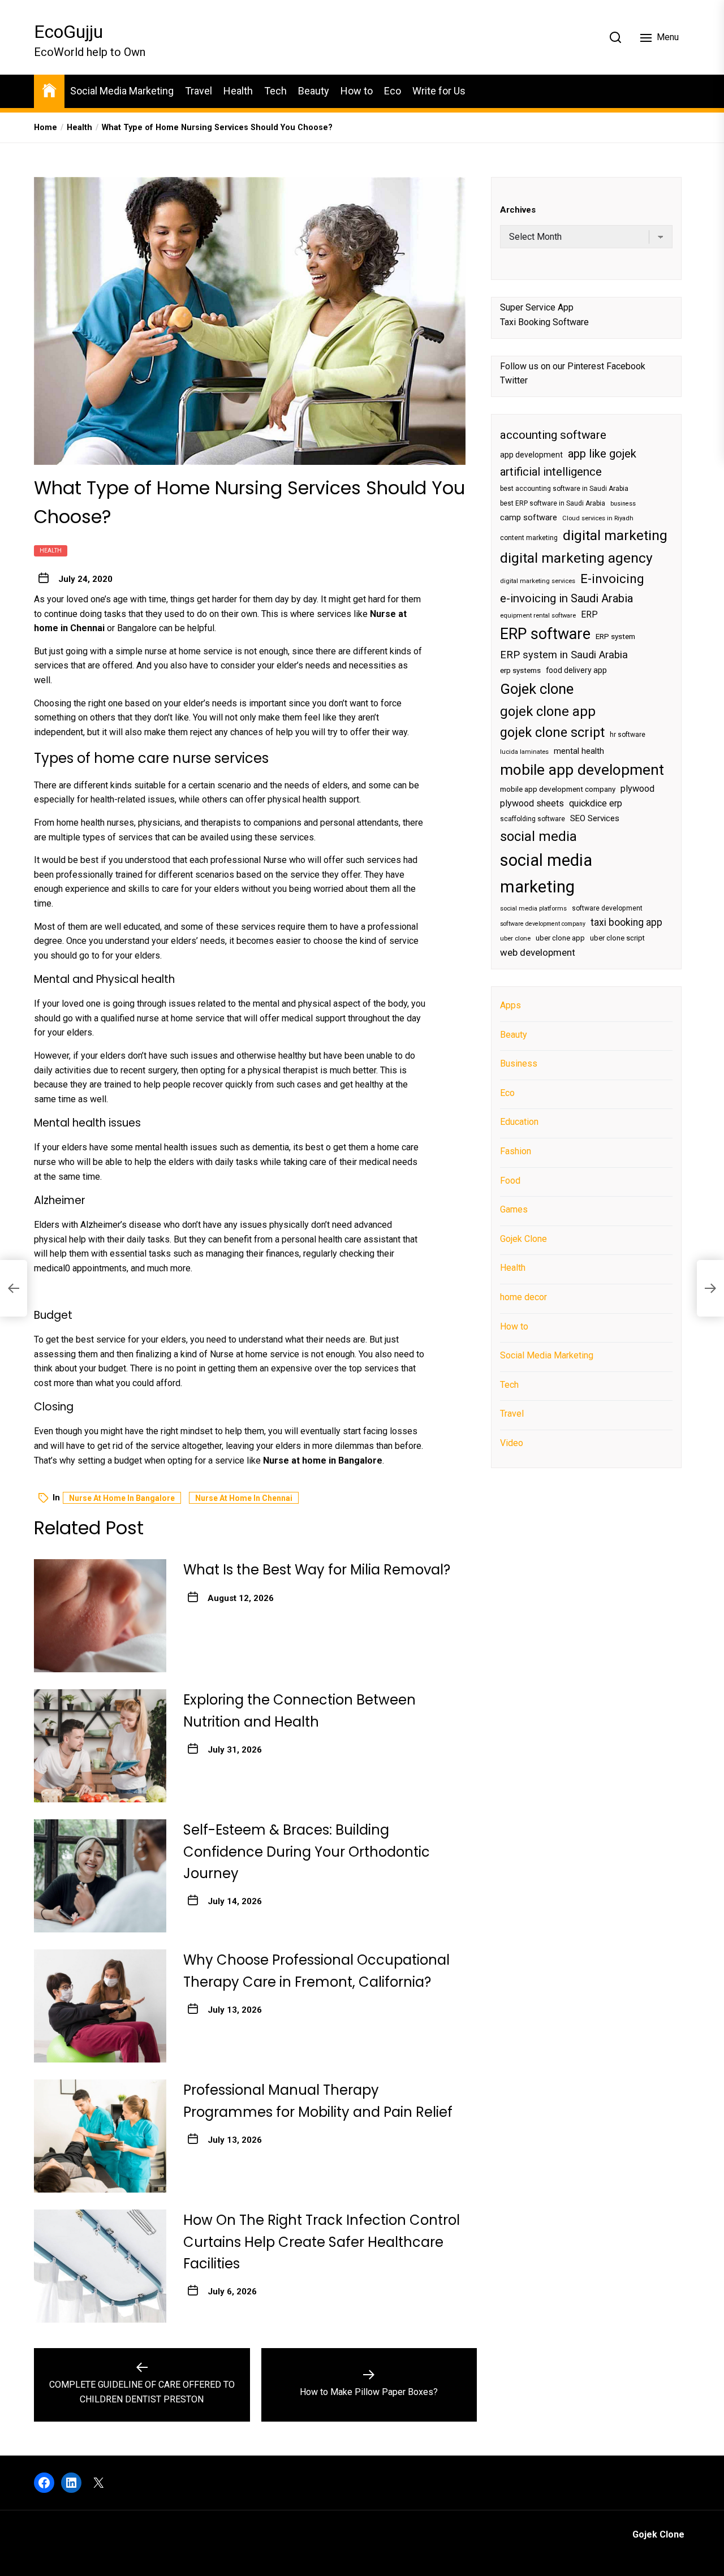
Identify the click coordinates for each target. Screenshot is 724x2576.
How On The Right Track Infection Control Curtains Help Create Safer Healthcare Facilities (322, 2242)
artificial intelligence (551, 472)
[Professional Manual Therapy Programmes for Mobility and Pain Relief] (100, 2136)
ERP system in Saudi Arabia (564, 655)
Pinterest (586, 366)
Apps (510, 1005)
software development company (543, 924)
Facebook (626, 366)
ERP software (545, 634)
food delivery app (576, 671)
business (623, 504)
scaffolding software (533, 819)
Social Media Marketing (122, 91)
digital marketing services (538, 581)
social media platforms (533, 909)
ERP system (615, 637)
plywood (637, 789)
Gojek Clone (523, 1239)
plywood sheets (532, 803)
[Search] (615, 37)
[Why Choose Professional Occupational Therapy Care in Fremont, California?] (100, 2006)
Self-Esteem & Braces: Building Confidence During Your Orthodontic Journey (307, 1852)
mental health (579, 751)
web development (538, 952)
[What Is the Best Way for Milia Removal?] (100, 1616)
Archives (518, 210)
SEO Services (595, 818)
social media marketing (546, 873)
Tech (275, 91)
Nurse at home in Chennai (244, 1498)
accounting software (553, 435)
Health (238, 91)
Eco (393, 91)
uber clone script (617, 938)
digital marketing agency (576, 558)
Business (519, 1063)
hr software (628, 735)
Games (514, 1209)
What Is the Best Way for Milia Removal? (317, 1570)
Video (512, 1443)
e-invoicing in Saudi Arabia (566, 598)
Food (510, 1181)
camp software (529, 518)
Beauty (314, 91)
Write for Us (439, 91)
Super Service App (537, 307)
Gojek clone (537, 689)
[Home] (49, 90)
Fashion (516, 1151)
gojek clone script (552, 732)
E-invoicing (612, 579)
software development (607, 908)
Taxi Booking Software (544, 322)
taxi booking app (626, 922)
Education (519, 1122)
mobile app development (582, 770)
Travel (199, 91)
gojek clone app (548, 711)
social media (538, 836)
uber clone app (560, 938)
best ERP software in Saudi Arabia (553, 503)
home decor (523, 1297)
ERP (589, 615)
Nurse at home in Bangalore (122, 1498)
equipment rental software (538, 616)
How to (357, 91)
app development (531, 455)
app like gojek (602, 454)
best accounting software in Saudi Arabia (564, 489)
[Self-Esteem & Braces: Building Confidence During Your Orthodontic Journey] (100, 1876)
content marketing (529, 538)
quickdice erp (596, 803)
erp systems (520, 671)
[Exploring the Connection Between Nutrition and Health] (100, 1746)
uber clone (515, 939)
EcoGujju (68, 32)
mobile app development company (558, 789)
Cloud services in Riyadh (598, 518)
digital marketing (615, 535)
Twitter (514, 380)
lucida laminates (524, 752)
